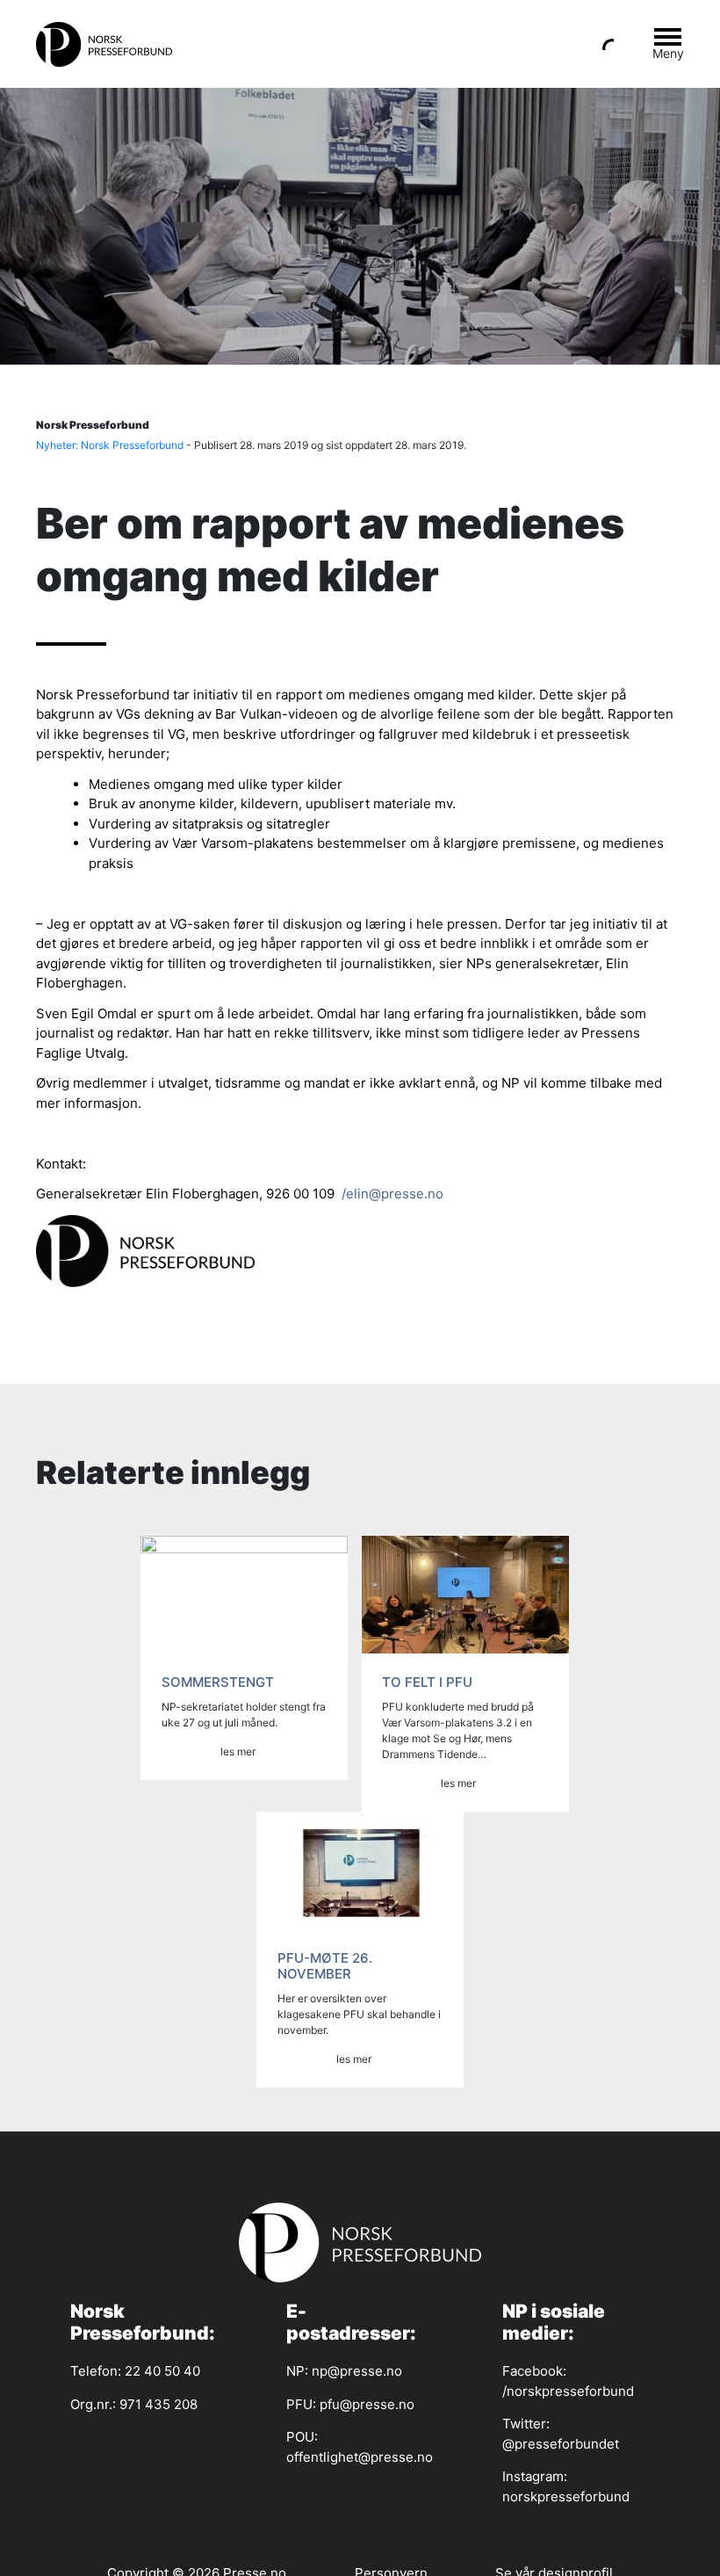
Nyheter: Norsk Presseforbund (110, 445)
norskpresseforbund (566, 2496)
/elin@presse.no (391, 1194)
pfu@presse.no (367, 2404)
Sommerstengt (218, 1682)
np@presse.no (357, 2371)
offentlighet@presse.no (360, 2457)
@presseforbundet (561, 2444)
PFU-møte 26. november (325, 1966)
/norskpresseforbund (568, 2391)
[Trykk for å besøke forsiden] (111, 44)
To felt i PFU (427, 1682)
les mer (238, 1751)
